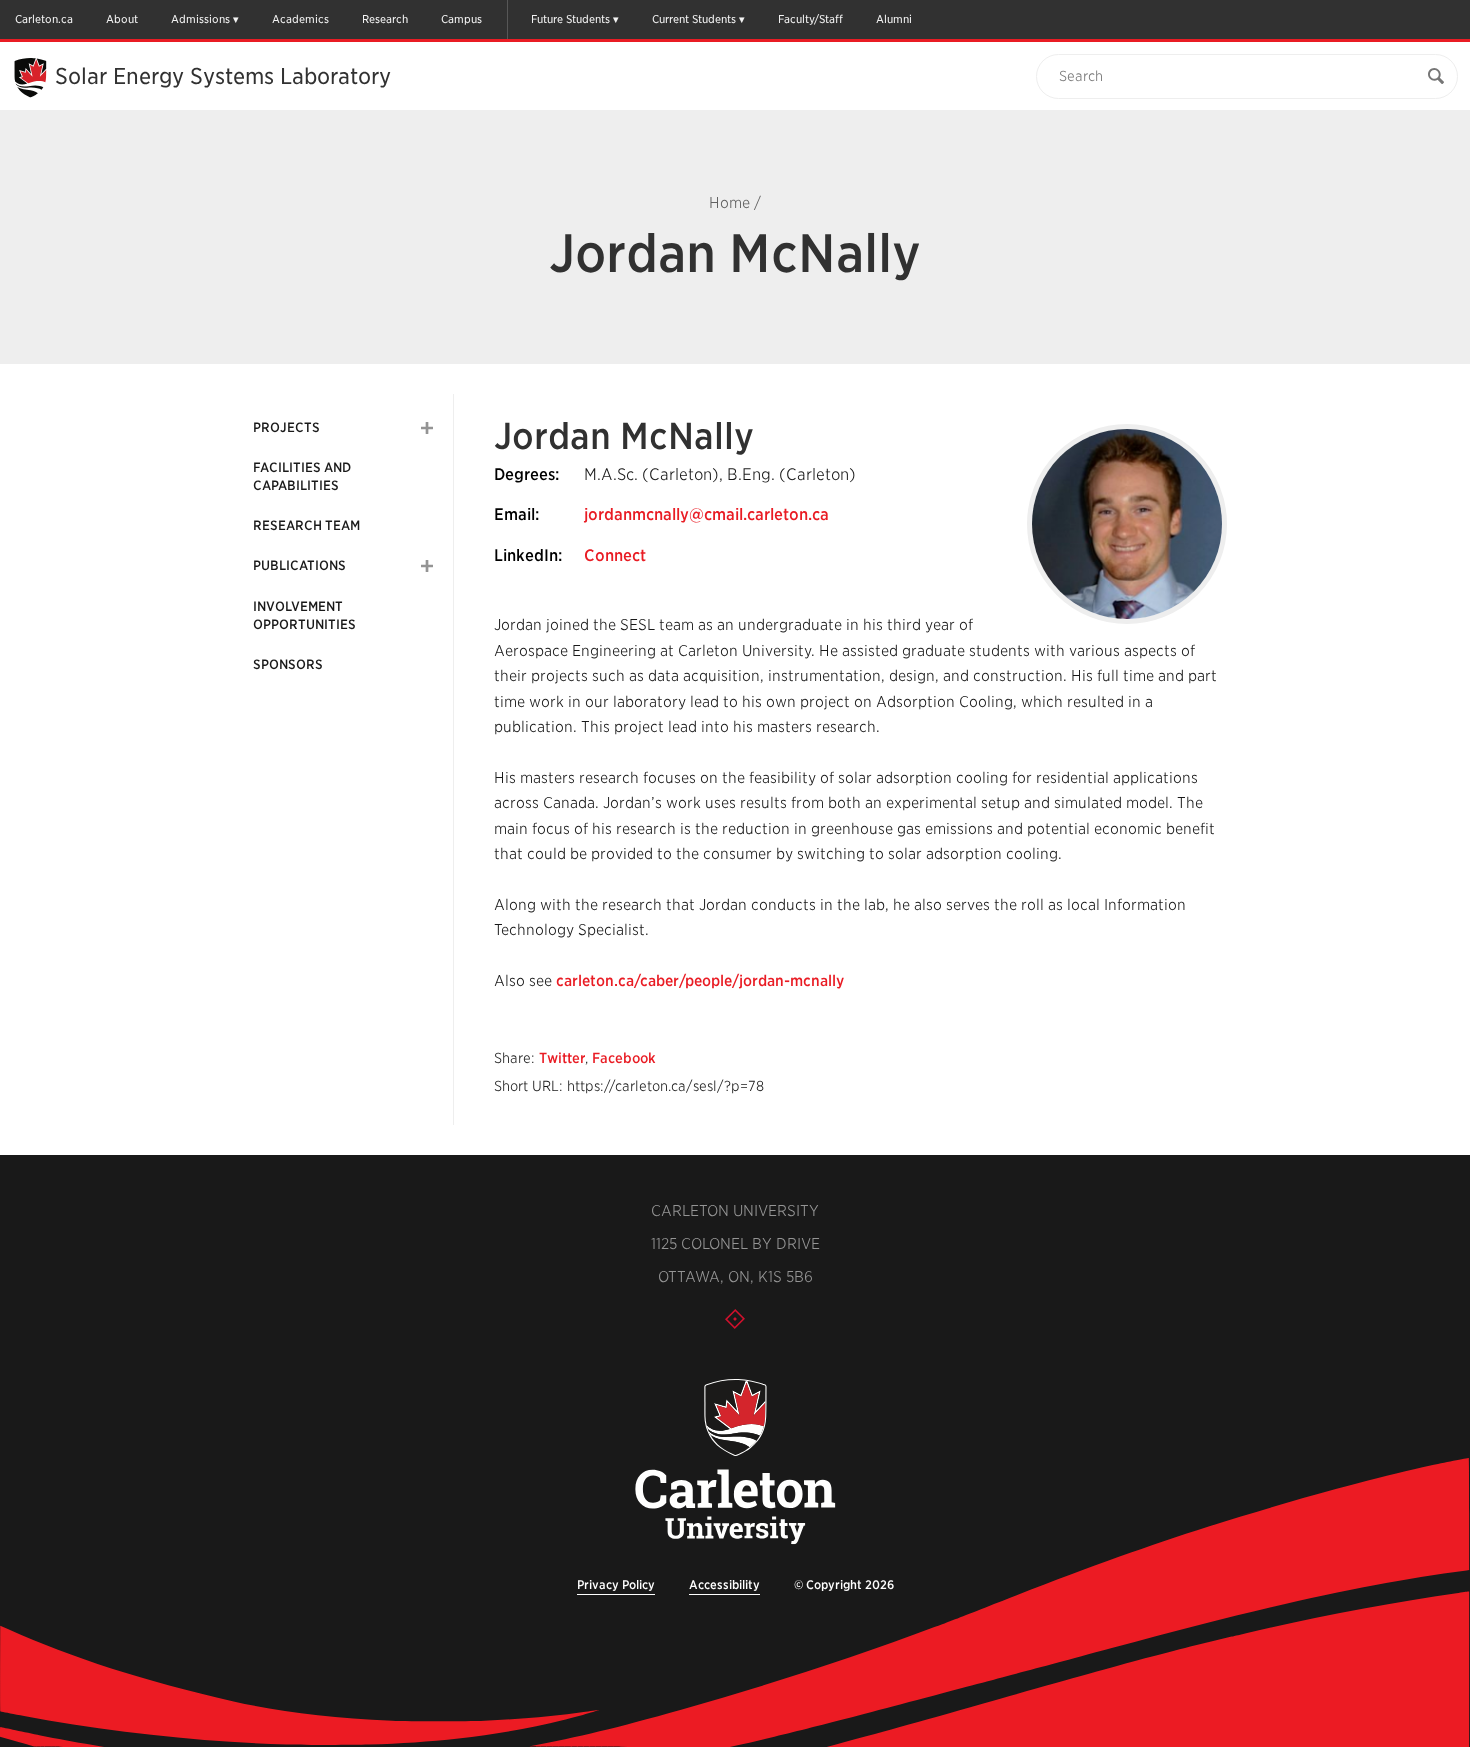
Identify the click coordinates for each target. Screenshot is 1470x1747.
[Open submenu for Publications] (427, 566)
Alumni (894, 19)
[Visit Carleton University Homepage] (735, 1462)
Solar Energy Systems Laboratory (223, 76)
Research (385, 19)
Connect (615, 555)
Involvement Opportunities (304, 615)
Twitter (562, 1058)
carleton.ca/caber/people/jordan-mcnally (700, 981)
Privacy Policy (616, 1584)
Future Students (570, 19)
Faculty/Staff (810, 19)
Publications (299, 565)
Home (729, 203)
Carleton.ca (44, 19)
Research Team (306, 525)
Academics (300, 19)
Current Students (694, 19)
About (122, 19)
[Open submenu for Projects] (427, 428)
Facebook (624, 1058)
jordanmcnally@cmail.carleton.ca (706, 514)
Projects (286, 427)
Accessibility (724, 1584)
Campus (461, 19)
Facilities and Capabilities (302, 476)
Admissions (200, 19)
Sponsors (288, 664)
